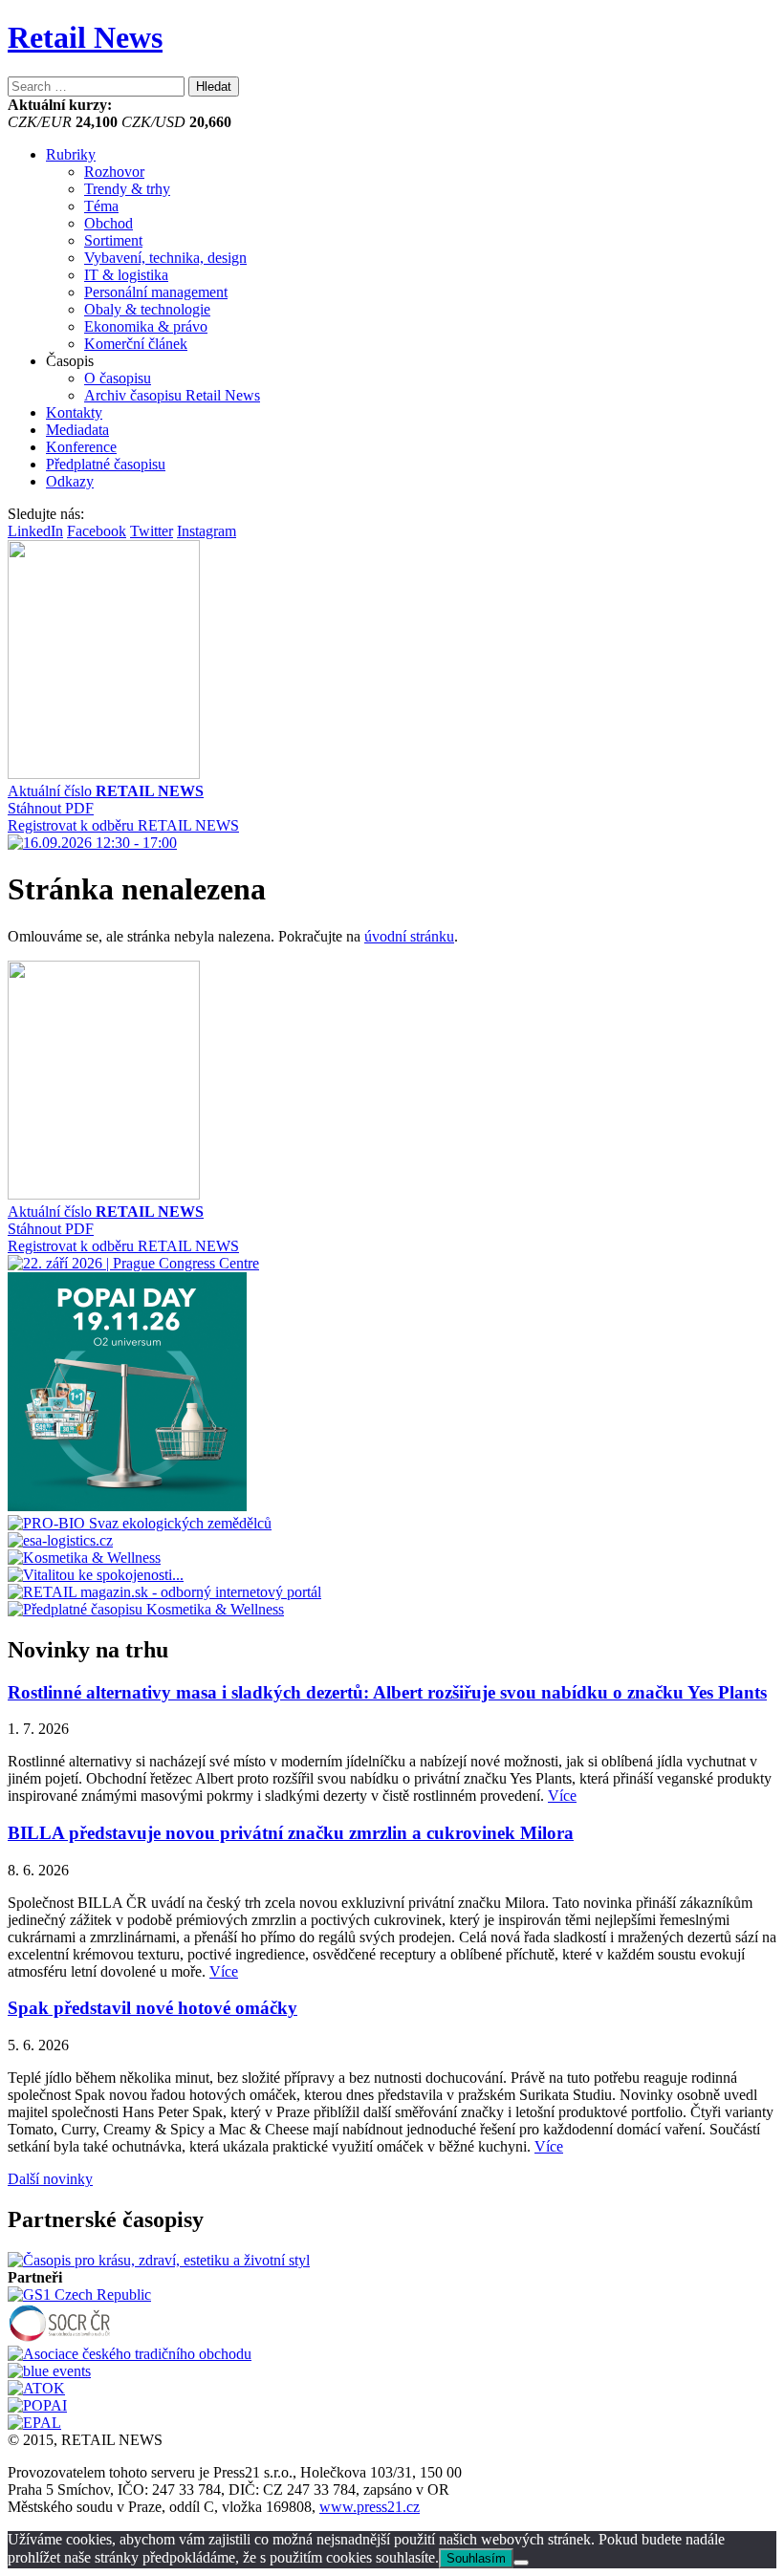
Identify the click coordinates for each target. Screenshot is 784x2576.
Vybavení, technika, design (165, 258)
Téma (101, 206)
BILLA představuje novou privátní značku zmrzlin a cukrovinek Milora (291, 1833)
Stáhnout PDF (51, 808)
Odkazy (70, 481)
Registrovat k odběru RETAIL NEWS (123, 825)
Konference (81, 447)
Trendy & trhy (127, 189)
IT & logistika (126, 275)
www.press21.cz (370, 2507)
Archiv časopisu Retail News (172, 395)
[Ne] (521, 2563)
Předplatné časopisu (106, 464)
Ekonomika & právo (146, 326)
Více (562, 1796)
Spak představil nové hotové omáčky (152, 2008)
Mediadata (77, 430)
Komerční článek (136, 344)
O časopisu (118, 378)
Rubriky (71, 154)
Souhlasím (476, 2558)
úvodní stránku (409, 936)
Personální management (156, 292)
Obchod (109, 223)
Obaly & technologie (147, 309)
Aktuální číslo (106, 791)
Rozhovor (114, 172)
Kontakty (74, 412)
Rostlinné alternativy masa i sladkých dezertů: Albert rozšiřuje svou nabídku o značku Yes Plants (387, 1692)
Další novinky (50, 2179)
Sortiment (113, 240)
